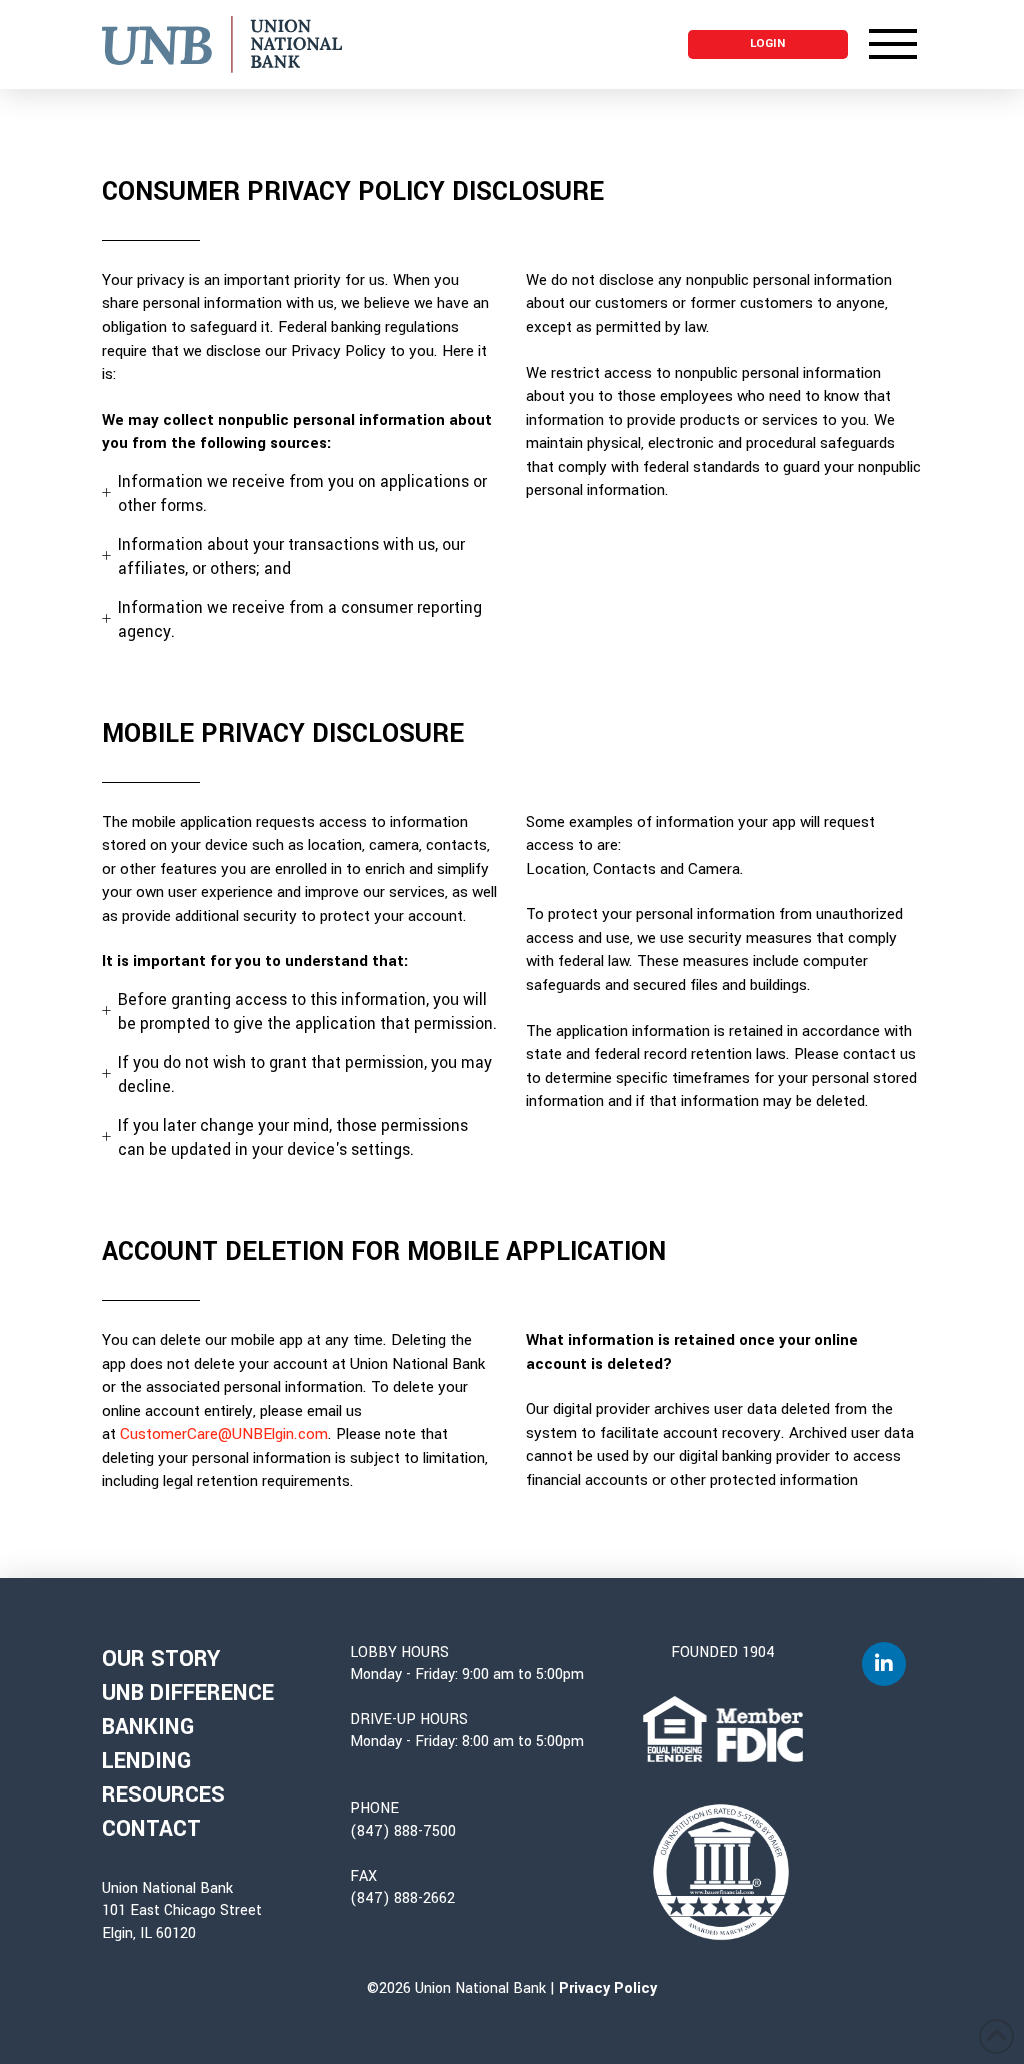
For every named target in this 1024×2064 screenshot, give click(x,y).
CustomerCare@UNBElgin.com (224, 1434)
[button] (768, 44)
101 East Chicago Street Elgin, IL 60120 (182, 1921)
